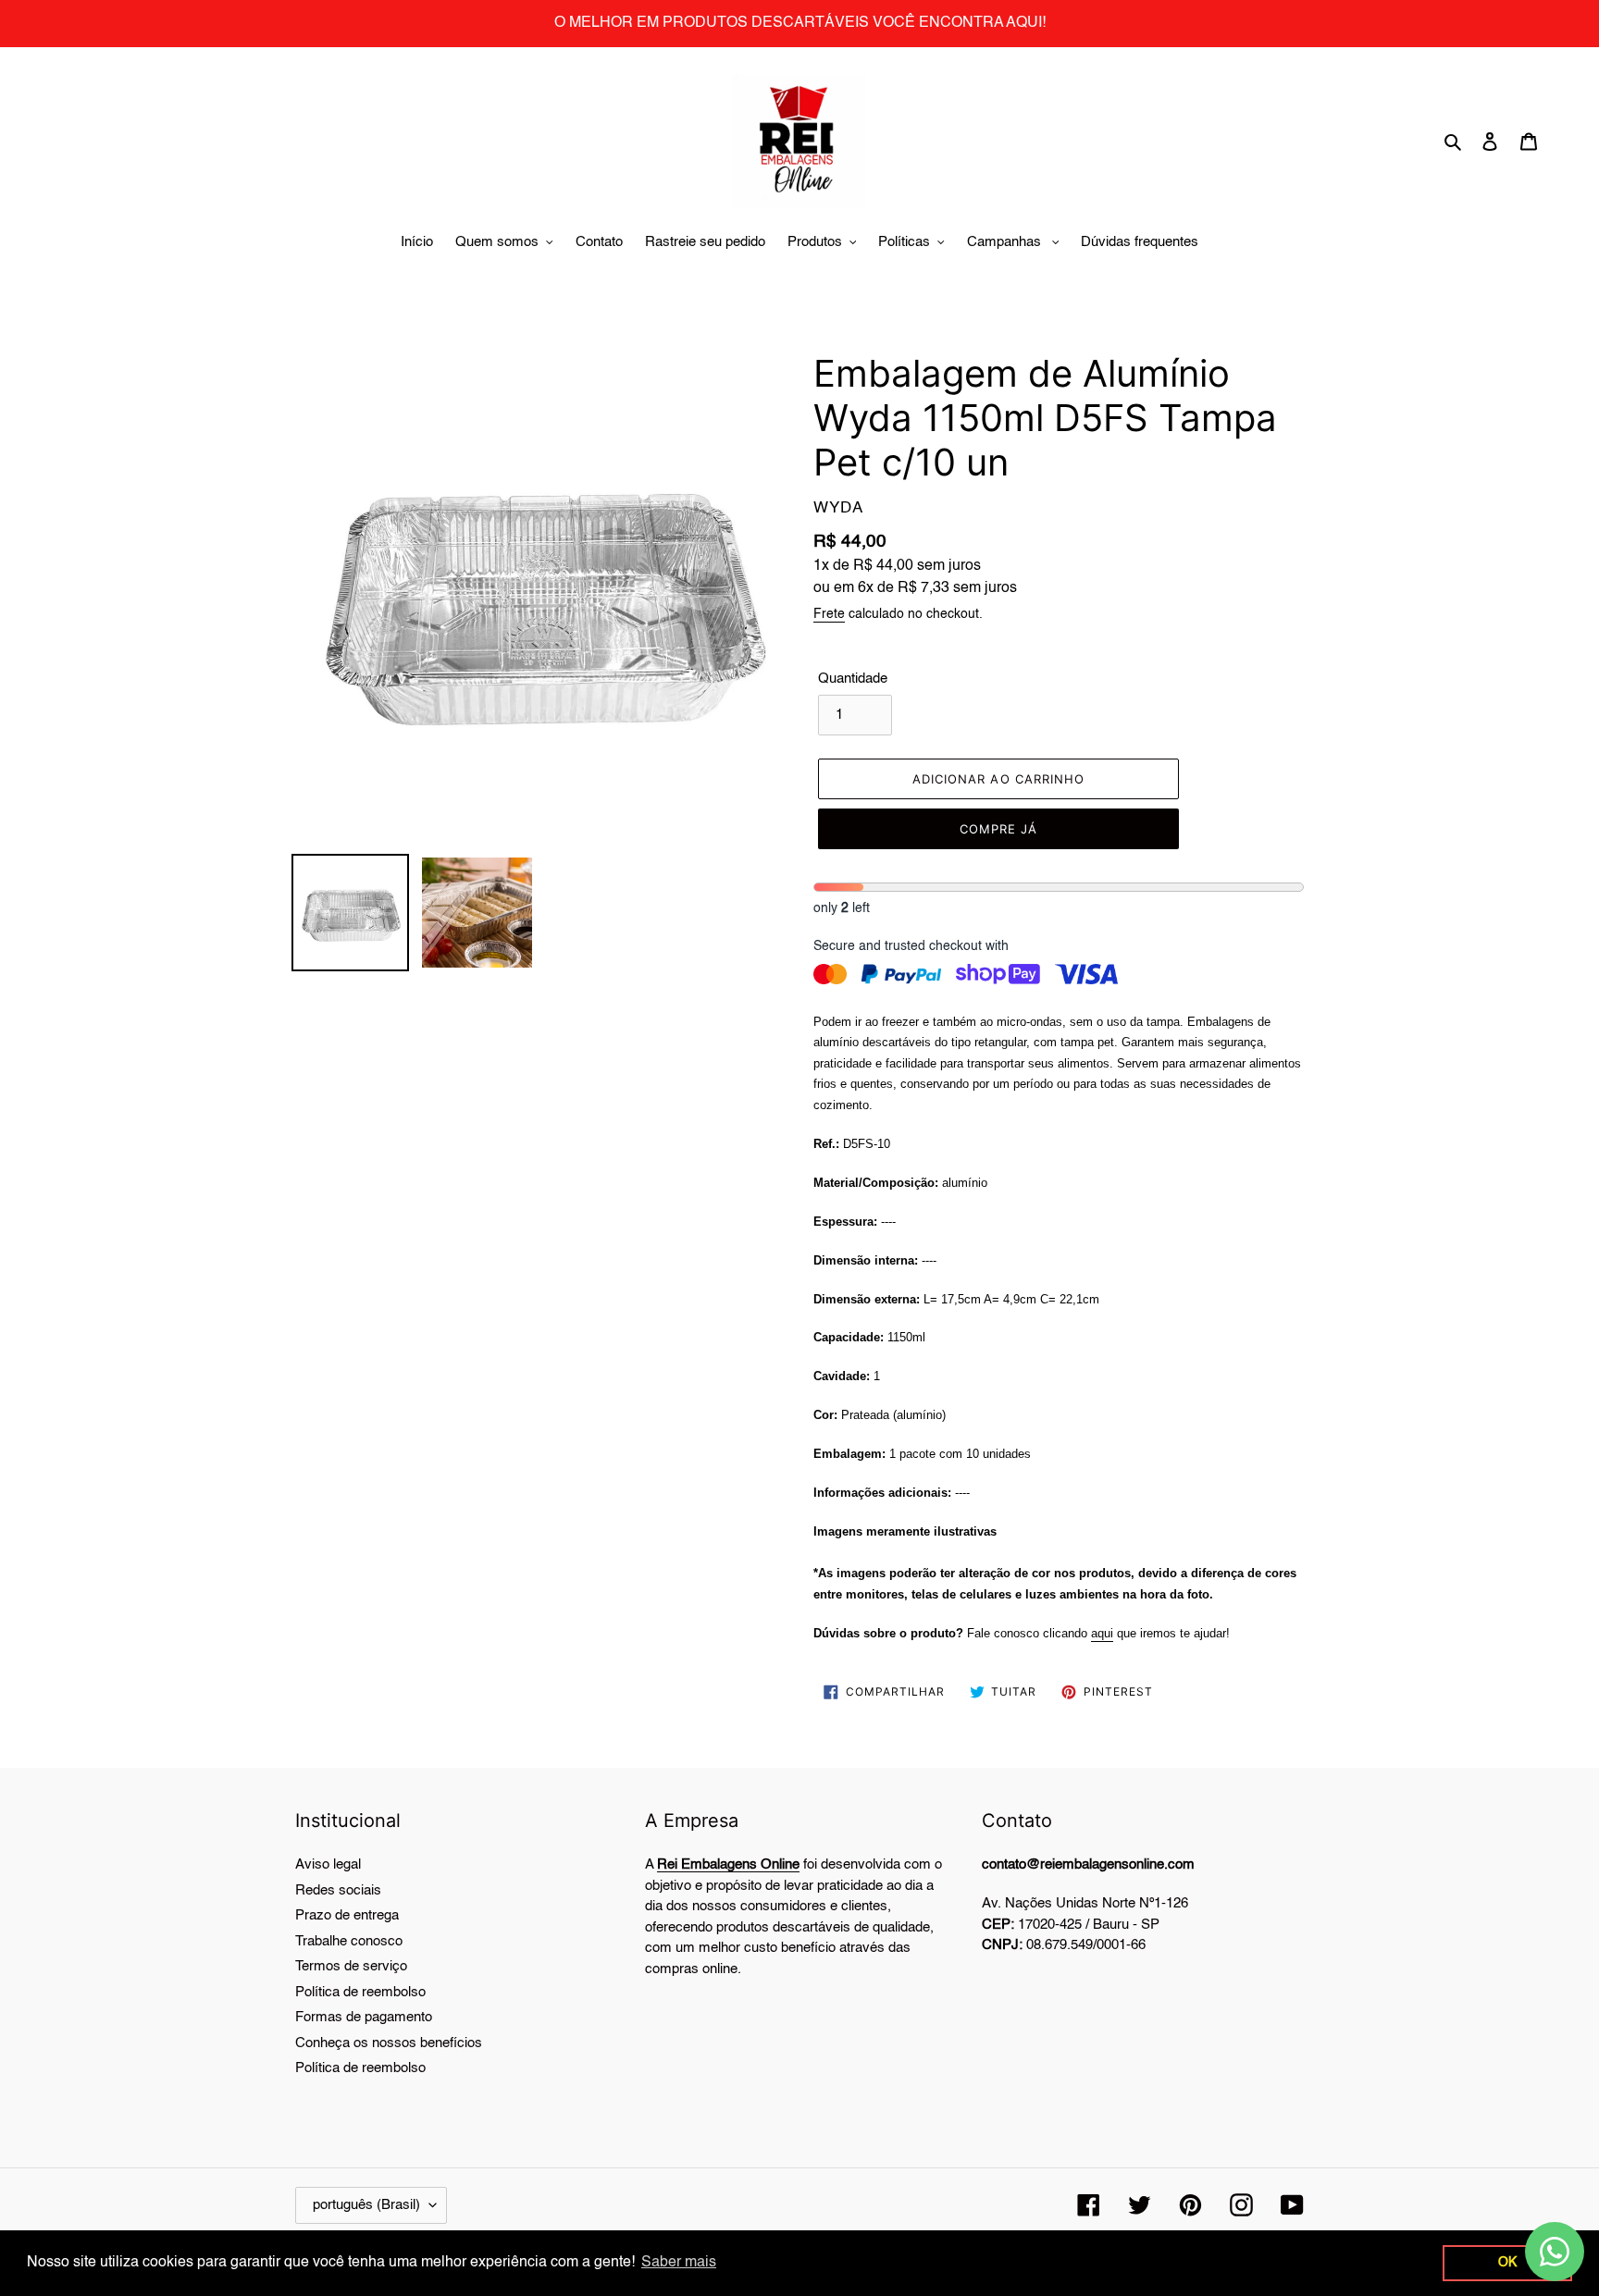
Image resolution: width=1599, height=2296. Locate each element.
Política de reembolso (360, 1992)
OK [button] (1507, 2263)
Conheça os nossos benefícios (389, 2043)
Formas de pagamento (364, 2017)
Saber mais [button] (679, 2263)
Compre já (998, 829)
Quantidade (853, 679)
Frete (829, 614)
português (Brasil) (366, 2205)
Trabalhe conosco (349, 1941)
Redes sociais (338, 1890)
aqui (1102, 1633)
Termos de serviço (351, 1966)
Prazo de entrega (347, 1915)
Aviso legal (328, 1864)
